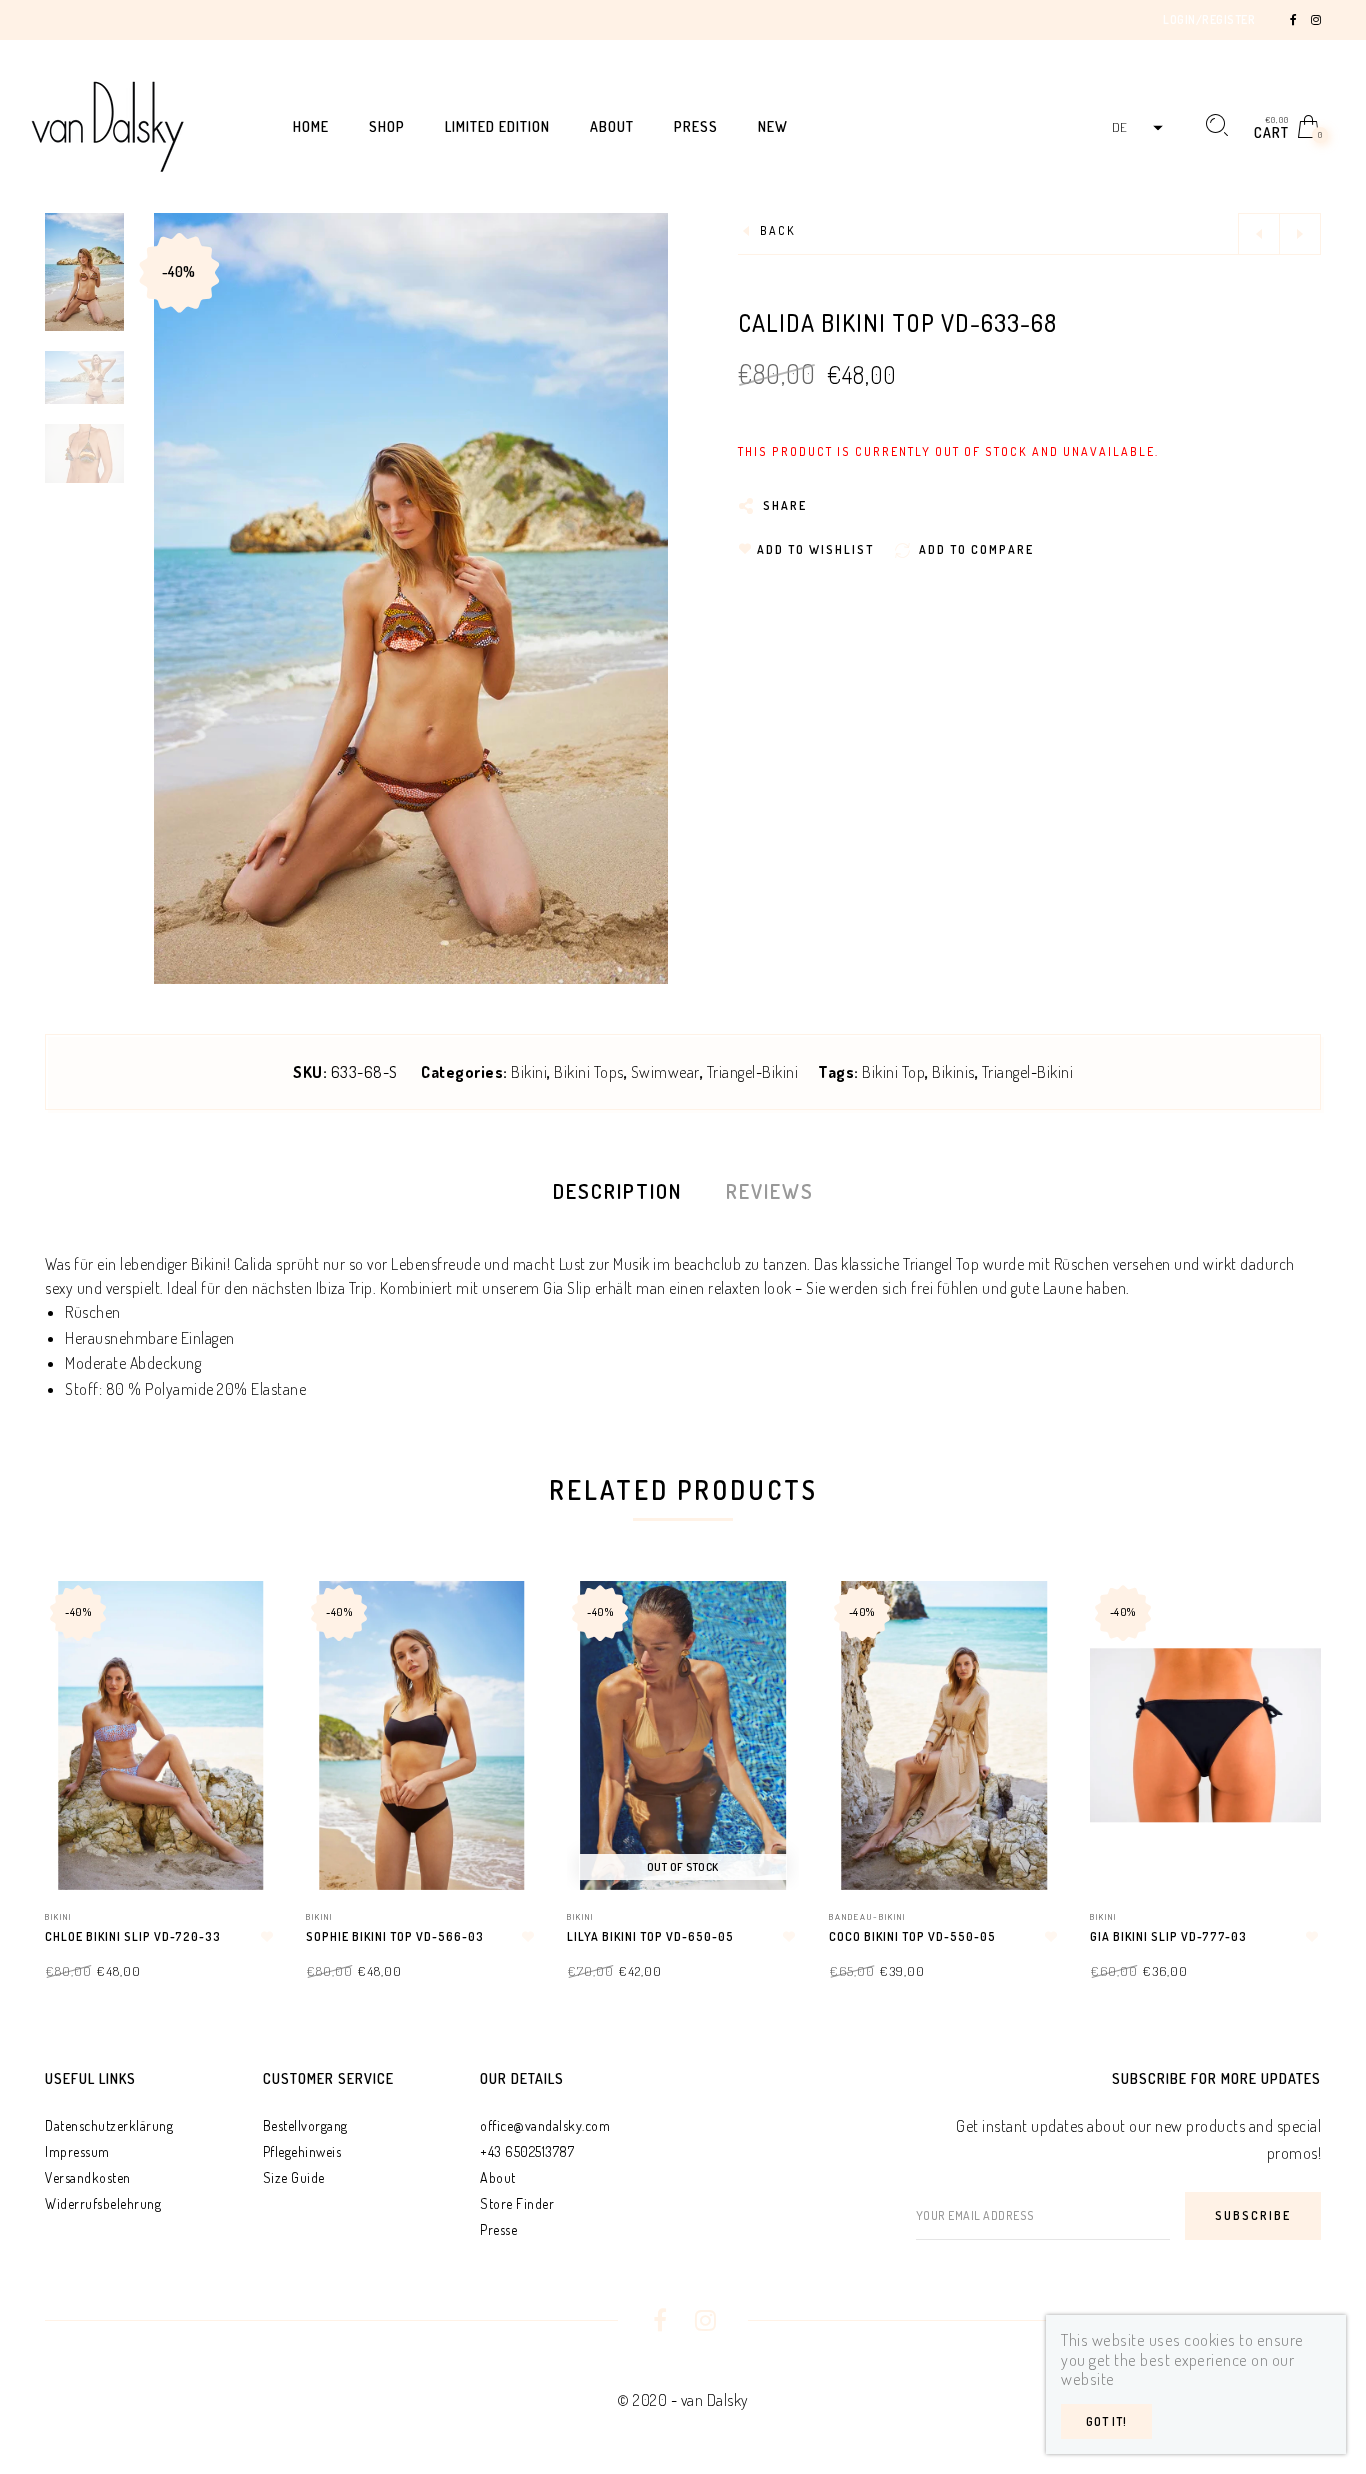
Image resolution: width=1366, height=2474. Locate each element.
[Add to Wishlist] (267, 1937)
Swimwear (665, 1072)
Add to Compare (242, 1694)
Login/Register (1209, 19)
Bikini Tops (589, 1072)
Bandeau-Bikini (867, 1916)
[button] (1135, 128)
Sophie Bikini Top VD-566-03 (395, 1936)
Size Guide (294, 2177)
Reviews (770, 1191)
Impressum (77, 2151)
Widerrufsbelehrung (103, 2203)
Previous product (1259, 234)
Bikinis (953, 1072)
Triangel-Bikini (753, 1072)
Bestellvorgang (305, 2125)
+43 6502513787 (527, 2151)
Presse (498, 2229)
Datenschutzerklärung (109, 2125)
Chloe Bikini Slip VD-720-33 (133, 1936)
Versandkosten (88, 2177)
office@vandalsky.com (545, 2125)
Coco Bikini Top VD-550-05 (912, 1936)
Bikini (529, 1072)
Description (617, 1191)
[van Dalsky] (107, 124)
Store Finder (517, 2203)
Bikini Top (893, 1072)
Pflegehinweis (302, 2151)
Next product (1300, 234)
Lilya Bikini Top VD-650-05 (650, 1936)
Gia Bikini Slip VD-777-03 (1168, 1936)
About (498, 2177)
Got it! (1106, 2421)
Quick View (241, 1624)
